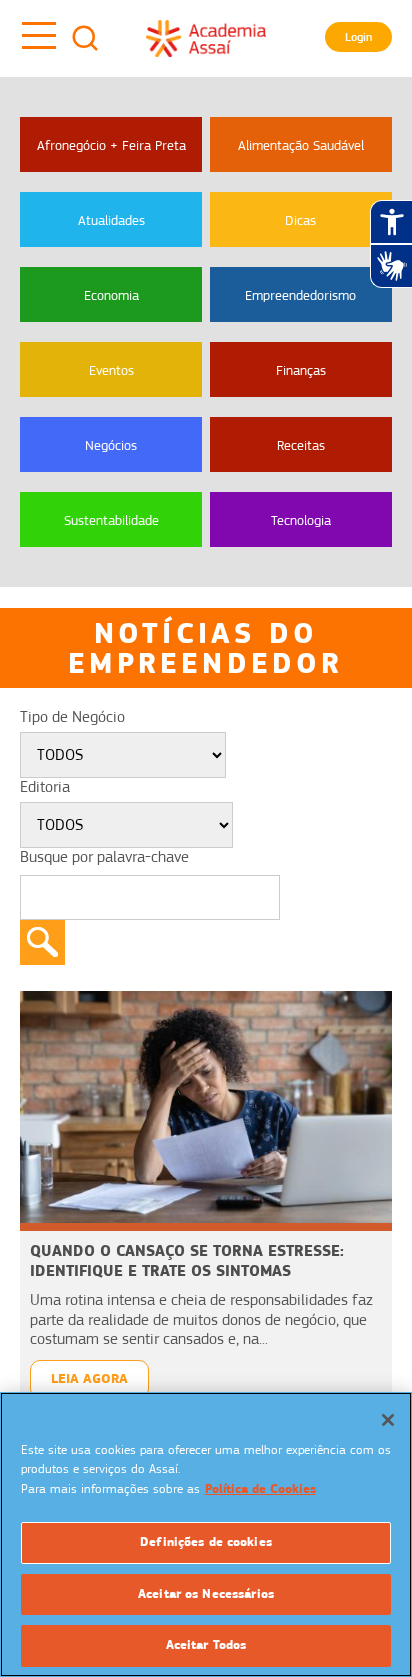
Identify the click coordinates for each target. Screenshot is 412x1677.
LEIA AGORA (89, 1378)
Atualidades (111, 220)
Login (358, 37)
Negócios (111, 445)
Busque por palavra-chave (104, 857)
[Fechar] (388, 1420)
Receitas (301, 445)
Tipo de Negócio (72, 717)
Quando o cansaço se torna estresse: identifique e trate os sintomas (187, 1260)
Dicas (300, 220)
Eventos (111, 370)
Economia (111, 295)
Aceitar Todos (206, 1645)
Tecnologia (301, 520)
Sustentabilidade (111, 520)
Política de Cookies (260, 1489)
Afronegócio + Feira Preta (111, 145)
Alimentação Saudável (301, 145)
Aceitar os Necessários (206, 1594)
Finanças (301, 370)
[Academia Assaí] (206, 38)
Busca (85, 38)
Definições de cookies (206, 1542)
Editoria (45, 787)
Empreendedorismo (300, 295)
